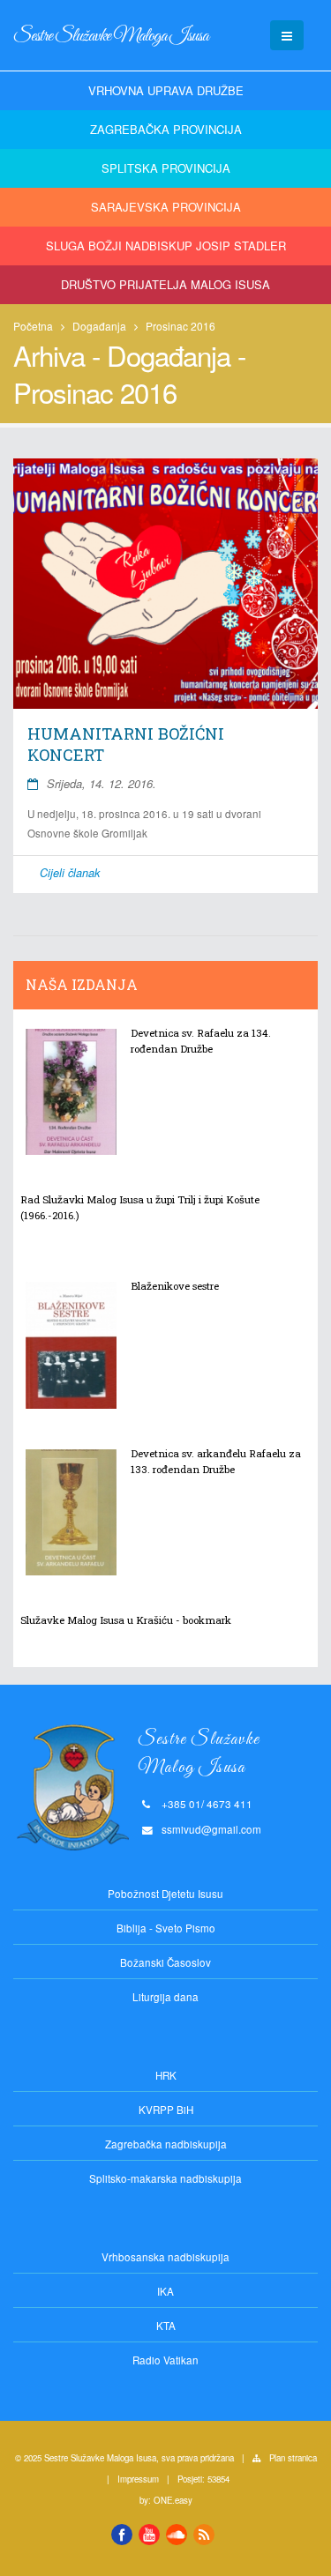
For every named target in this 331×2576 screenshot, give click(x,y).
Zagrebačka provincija (166, 129)
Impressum (138, 2479)
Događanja (99, 326)
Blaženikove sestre (175, 1286)
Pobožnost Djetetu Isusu (165, 1894)
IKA (165, 2291)
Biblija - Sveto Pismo (166, 1928)
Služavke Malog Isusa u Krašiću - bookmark (126, 1620)
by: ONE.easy (166, 2500)
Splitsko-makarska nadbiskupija (165, 2178)
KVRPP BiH (166, 2110)
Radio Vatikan (165, 2360)
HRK (166, 2075)
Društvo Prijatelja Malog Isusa (165, 284)
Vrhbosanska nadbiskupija (165, 2257)
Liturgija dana (165, 1997)
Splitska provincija (166, 168)
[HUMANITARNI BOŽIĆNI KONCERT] (165, 584)
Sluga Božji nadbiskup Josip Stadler (166, 246)
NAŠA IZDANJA (82, 985)
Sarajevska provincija (166, 207)
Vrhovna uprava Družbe (166, 90)
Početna (33, 326)
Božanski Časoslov (165, 1962)
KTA (166, 2326)
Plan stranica (293, 2458)
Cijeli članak (70, 873)
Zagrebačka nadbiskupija (166, 2144)
